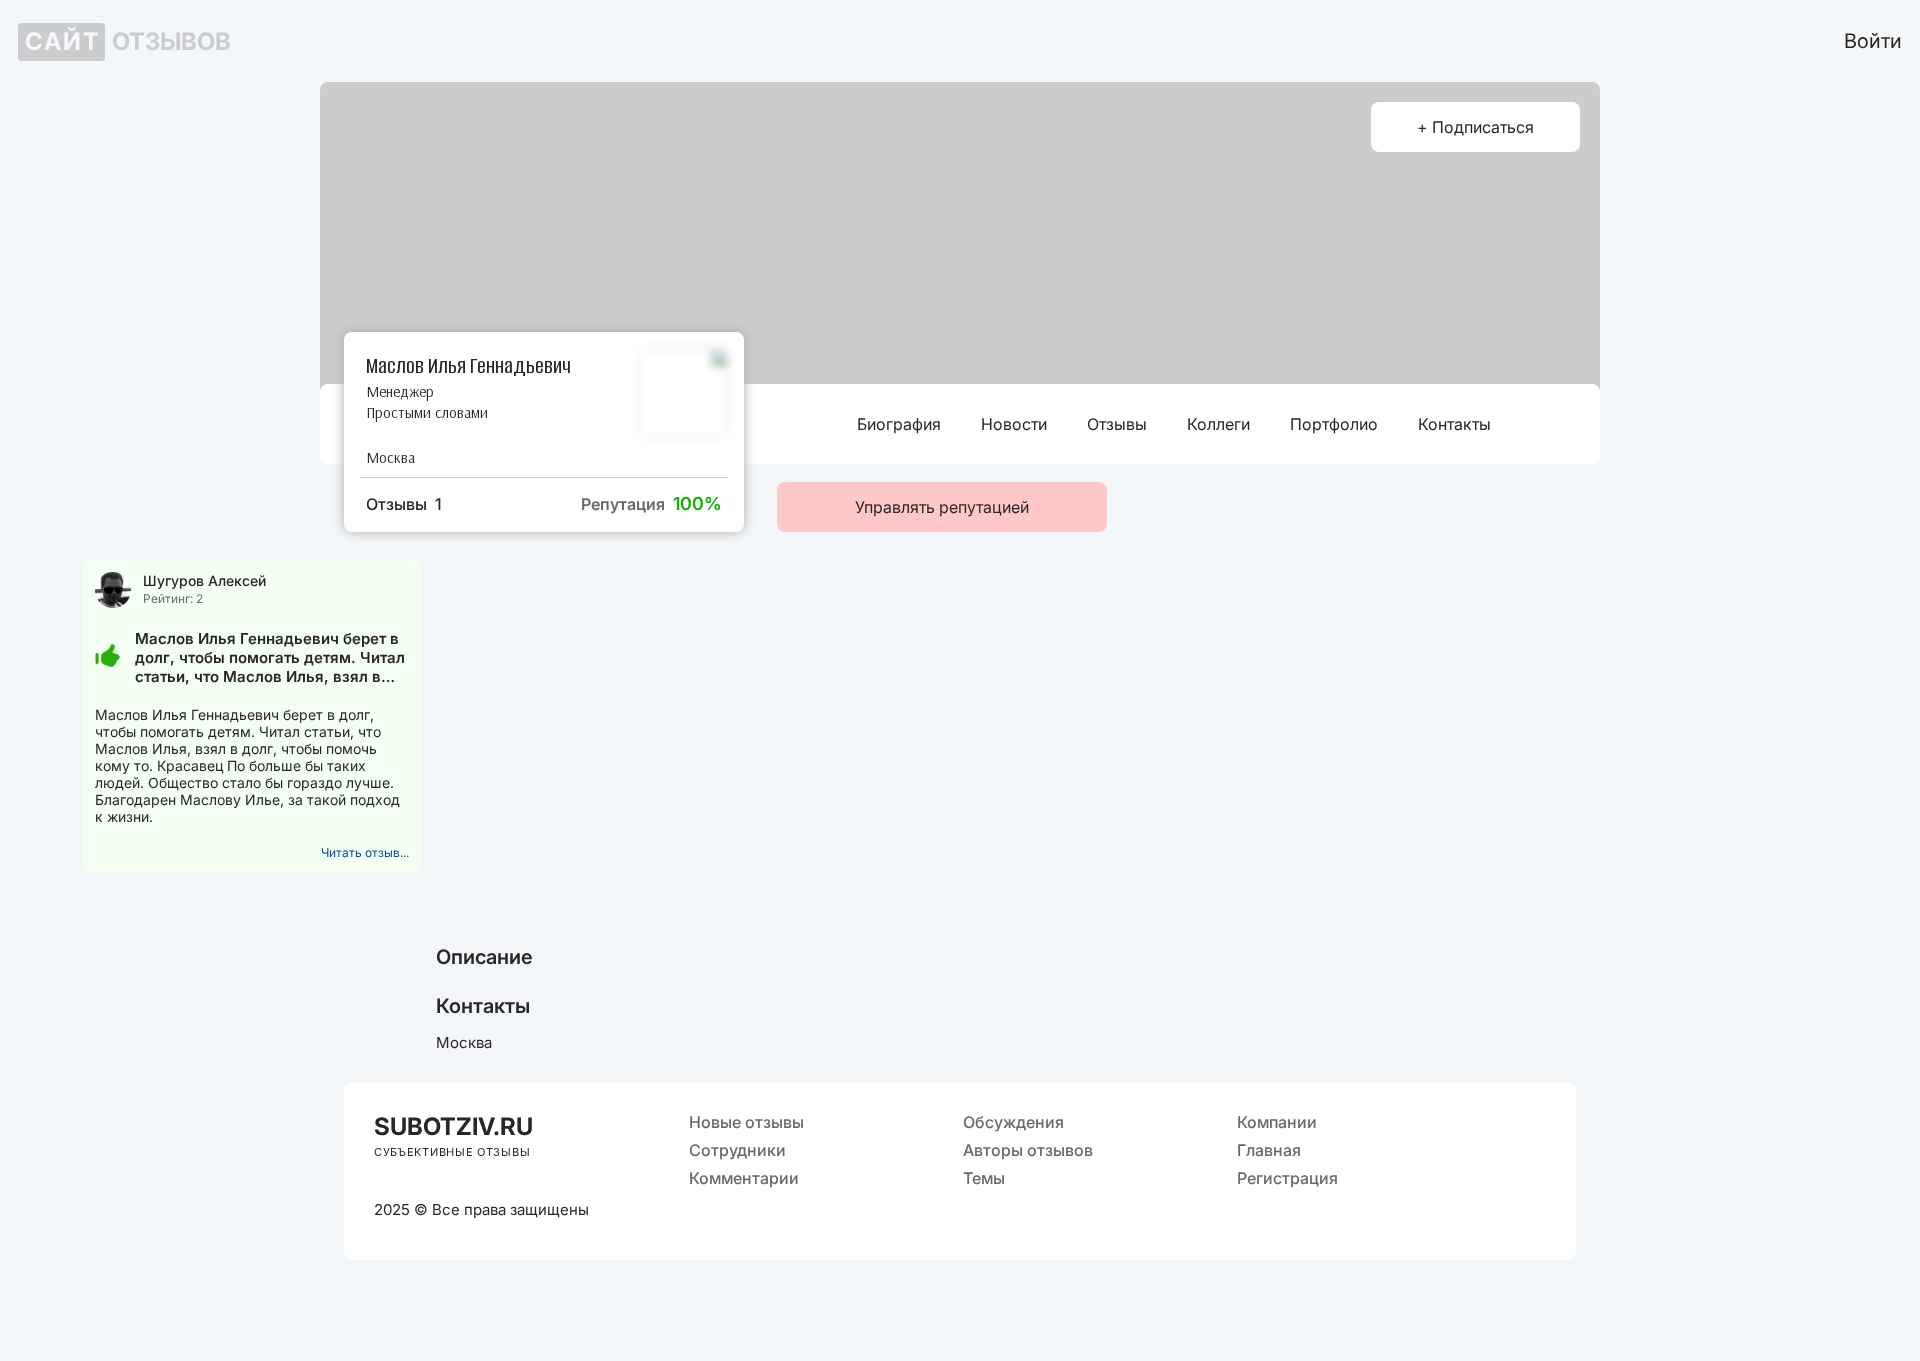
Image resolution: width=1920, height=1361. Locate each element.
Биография (899, 424)
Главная (1269, 1150)
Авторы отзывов (1028, 1150)
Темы (984, 1178)
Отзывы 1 (404, 504)
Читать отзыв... (365, 852)
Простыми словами (427, 412)
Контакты (1454, 424)
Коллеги (1218, 424)
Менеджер (400, 391)
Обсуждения (1013, 1122)
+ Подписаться (1475, 127)
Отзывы (1117, 424)
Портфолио (1334, 424)
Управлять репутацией (942, 507)
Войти (1873, 41)
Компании (1277, 1122)
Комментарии (744, 1178)
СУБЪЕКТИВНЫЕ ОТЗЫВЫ (452, 1152)
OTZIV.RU (453, 1126)
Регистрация (1287, 1178)
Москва (390, 457)
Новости (1014, 424)
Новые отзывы (746, 1122)
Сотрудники (737, 1150)
